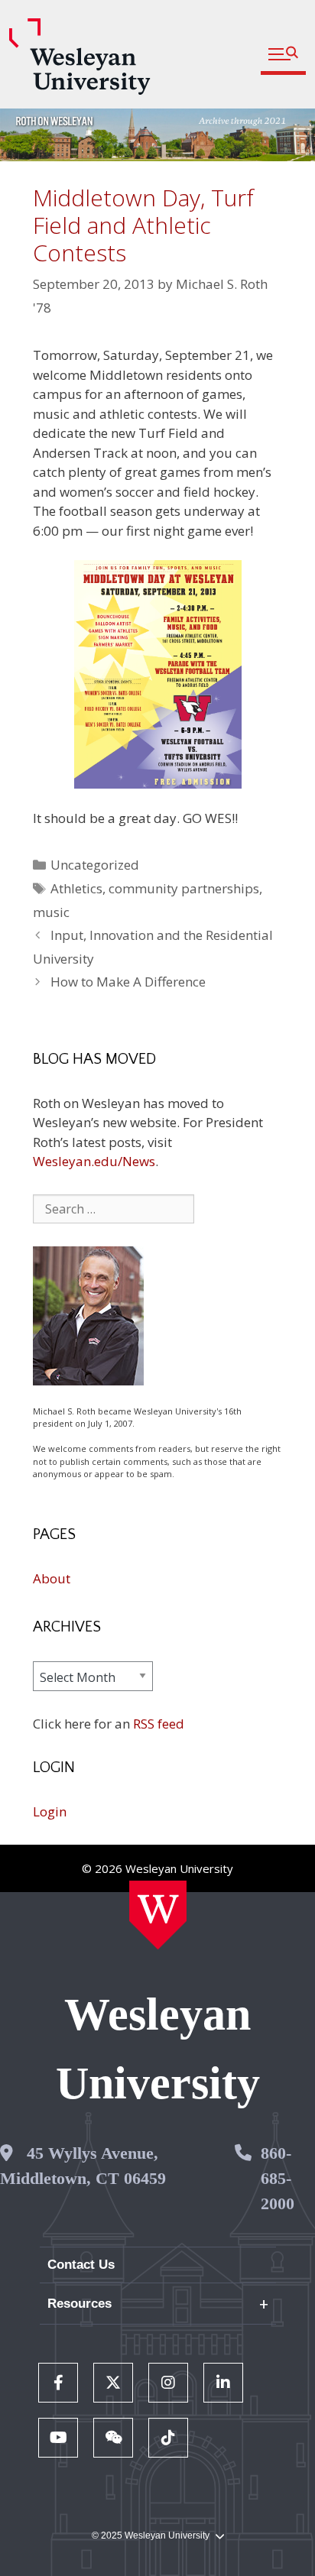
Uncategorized (95, 865)
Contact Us (81, 2265)
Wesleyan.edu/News (94, 1161)
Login (50, 1811)
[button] (283, 55)
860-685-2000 (278, 2178)
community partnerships (184, 888)
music (51, 912)
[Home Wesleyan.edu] (158, 1915)
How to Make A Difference (128, 982)
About (52, 1578)
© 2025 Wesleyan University (151, 2535)
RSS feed (159, 1724)
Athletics (76, 888)
